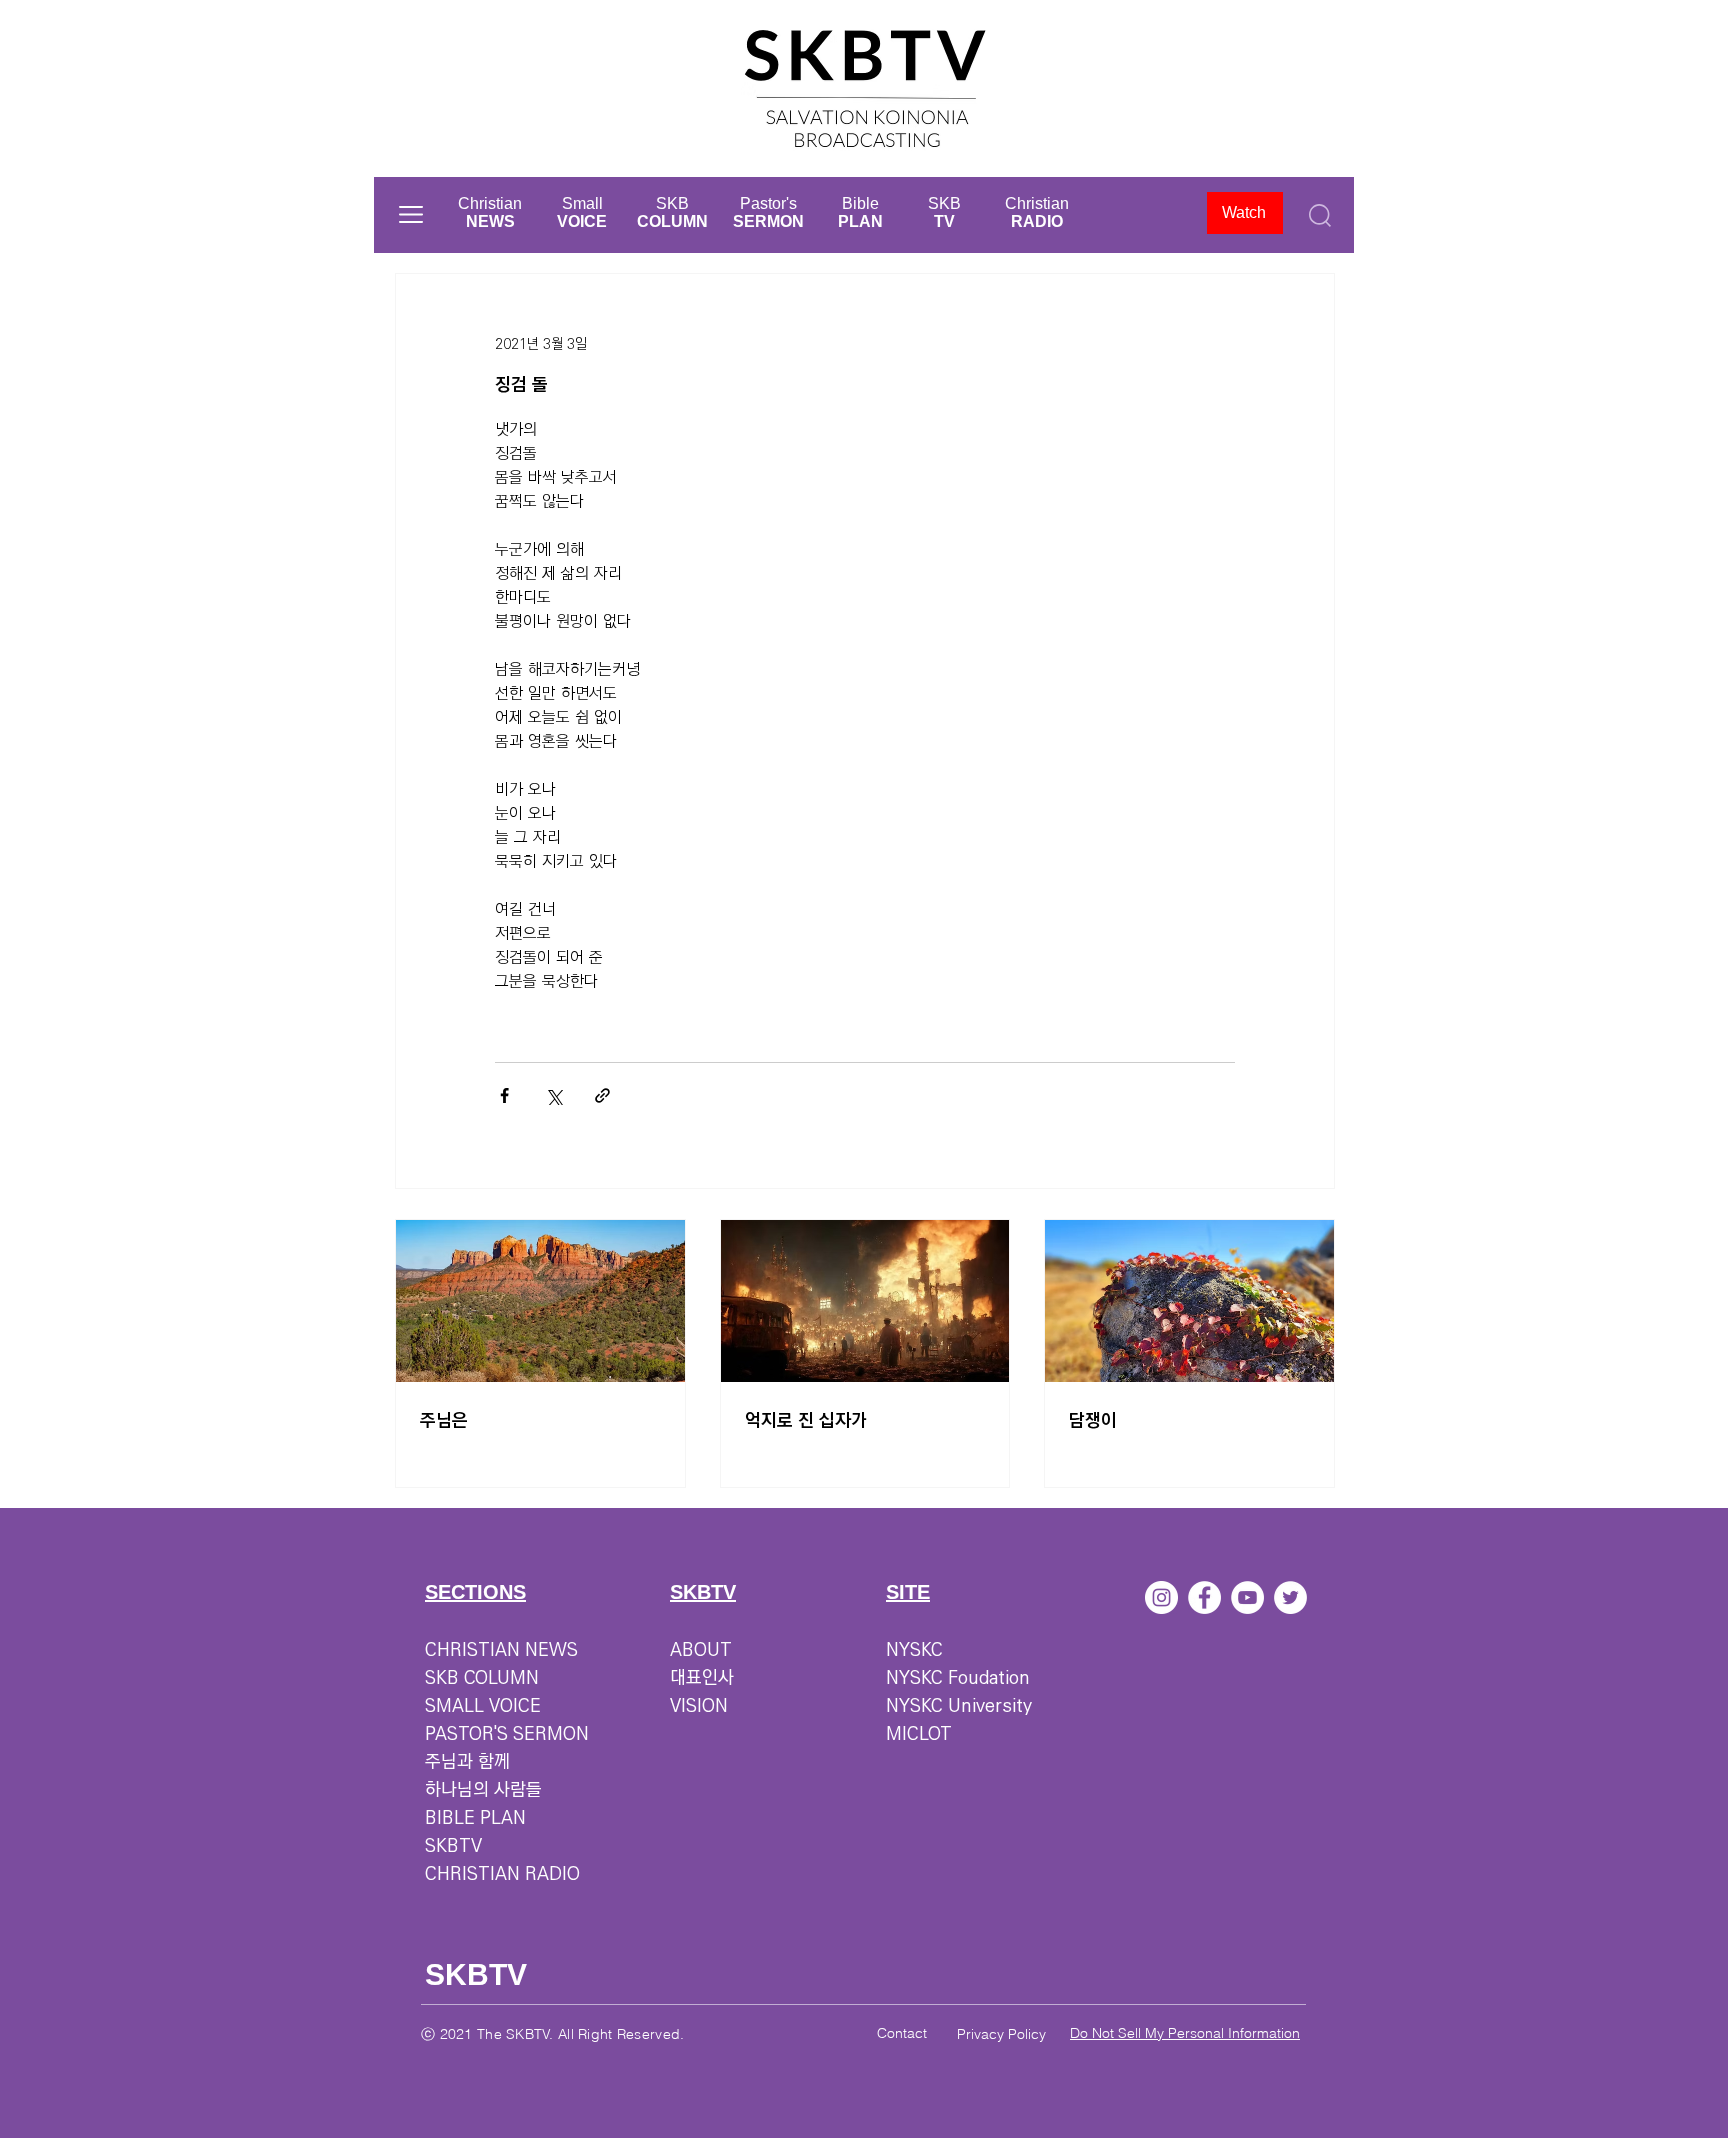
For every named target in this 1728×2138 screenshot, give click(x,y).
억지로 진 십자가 (806, 1421)
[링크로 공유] (602, 1095)
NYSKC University (959, 1706)
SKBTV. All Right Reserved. (595, 2034)
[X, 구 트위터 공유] (553, 1095)
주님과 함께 (467, 1762)
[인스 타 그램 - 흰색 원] (1161, 1597)
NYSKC (914, 1650)
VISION (699, 1706)
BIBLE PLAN (475, 1818)
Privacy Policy (1001, 2034)
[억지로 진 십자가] (865, 1301)
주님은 (444, 1421)
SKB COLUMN (482, 1678)
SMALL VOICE (483, 1706)
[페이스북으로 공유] (504, 1095)
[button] (411, 214)
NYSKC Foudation (958, 1678)
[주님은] (540, 1301)
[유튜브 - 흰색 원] (1247, 1597)
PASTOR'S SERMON (507, 1734)
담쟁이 (1093, 1421)
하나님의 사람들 (483, 1790)
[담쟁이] (1189, 1301)
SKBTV (453, 1846)
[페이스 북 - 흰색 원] (1204, 1597)
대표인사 (702, 1678)
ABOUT (701, 1650)
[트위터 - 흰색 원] (1290, 1597)
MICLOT (919, 1734)
